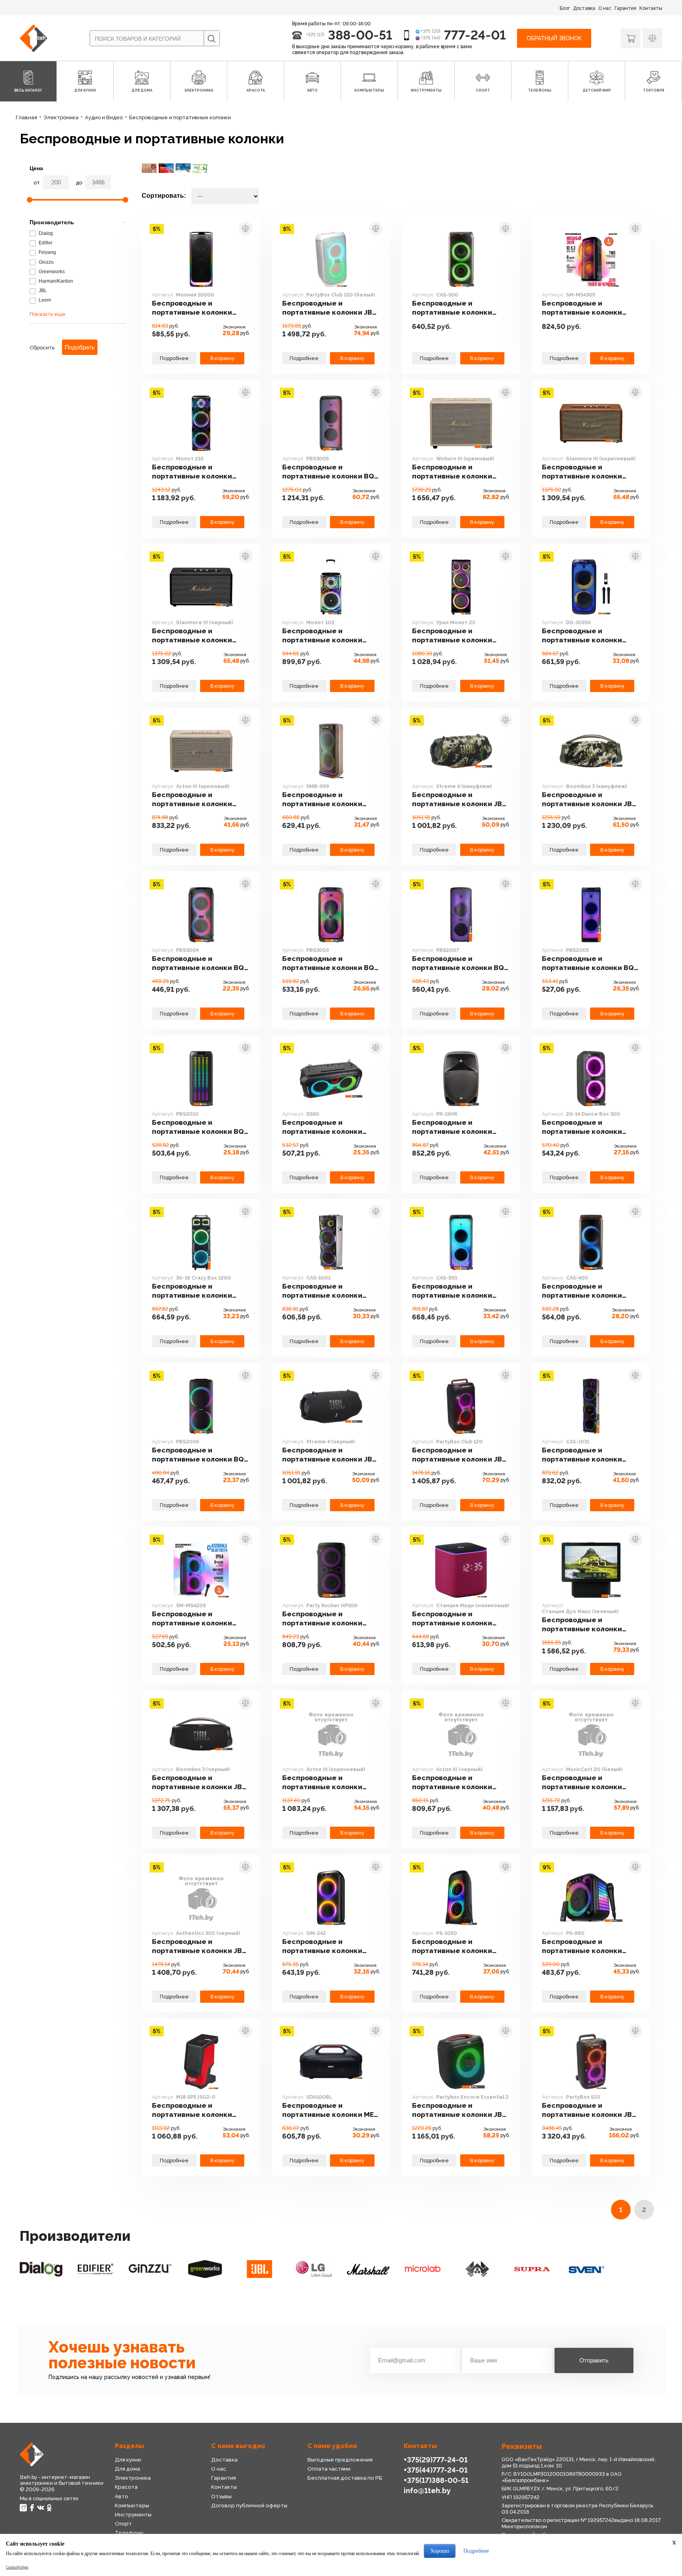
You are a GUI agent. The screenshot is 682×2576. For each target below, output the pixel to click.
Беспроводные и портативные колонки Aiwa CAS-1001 (322, 1291)
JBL (42, 291)
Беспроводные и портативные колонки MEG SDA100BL (331, 2110)
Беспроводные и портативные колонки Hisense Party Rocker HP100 (322, 1619)
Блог (565, 8)
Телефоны (129, 2533)
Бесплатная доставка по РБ (345, 2478)
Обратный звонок (554, 38)
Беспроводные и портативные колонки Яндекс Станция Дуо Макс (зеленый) (589, 1625)
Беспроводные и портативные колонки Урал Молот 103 (322, 636)
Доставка (584, 8)
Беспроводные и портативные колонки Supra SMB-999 (322, 799)
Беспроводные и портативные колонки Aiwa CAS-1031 (582, 1455)
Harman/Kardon (55, 281)
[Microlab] (423, 2269)
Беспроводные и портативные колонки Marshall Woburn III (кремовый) (452, 472)
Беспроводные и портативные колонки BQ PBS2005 (588, 963)
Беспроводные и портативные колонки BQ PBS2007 (458, 963)
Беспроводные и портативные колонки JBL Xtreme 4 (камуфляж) (459, 799)
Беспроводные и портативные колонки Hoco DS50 (322, 1127)
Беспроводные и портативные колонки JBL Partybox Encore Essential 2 (461, 2110)
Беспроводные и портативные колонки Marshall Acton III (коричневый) (322, 1782)
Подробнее (174, 358)
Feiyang (47, 252)
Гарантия (625, 8)
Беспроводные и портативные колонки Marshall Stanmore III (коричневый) (582, 472)
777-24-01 (475, 35)
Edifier (45, 243)
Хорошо (440, 2551)
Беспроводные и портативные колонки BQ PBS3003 (328, 963)
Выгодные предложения (340, 2460)
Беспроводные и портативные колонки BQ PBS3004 (198, 963)
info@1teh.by (427, 2491)
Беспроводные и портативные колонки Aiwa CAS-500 (452, 308)
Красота (126, 2487)
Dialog (45, 233)
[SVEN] (586, 2269)
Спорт (123, 2524)
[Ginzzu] (150, 2269)
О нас (605, 8)
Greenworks (51, 272)
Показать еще (48, 314)
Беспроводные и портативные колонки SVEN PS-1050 (452, 1946)
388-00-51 (360, 35)
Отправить (594, 2360)
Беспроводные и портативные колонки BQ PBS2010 (198, 1127)
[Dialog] (41, 2269)
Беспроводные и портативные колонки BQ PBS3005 (328, 472)
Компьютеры (132, 2506)
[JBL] (259, 2269)
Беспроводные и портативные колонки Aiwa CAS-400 (582, 1291)
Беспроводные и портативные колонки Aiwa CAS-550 (452, 1291)
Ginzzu (46, 262)
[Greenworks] (204, 2269)
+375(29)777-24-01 (436, 2460)
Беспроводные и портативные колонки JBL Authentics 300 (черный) (199, 1946)
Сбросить (42, 348)
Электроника (133, 2478)
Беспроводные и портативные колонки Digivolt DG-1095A (582, 636)
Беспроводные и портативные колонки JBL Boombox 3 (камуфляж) (589, 799)
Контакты (651, 8)
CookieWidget (17, 2567)
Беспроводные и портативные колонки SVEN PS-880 (582, 1946)
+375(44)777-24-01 (436, 2470)
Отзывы (221, 2496)
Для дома (127, 2469)
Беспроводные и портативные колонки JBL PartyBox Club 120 (459, 1455)
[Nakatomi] (477, 2269)
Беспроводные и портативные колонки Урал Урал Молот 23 (452, 636)
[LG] (314, 2269)
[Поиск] (212, 39)
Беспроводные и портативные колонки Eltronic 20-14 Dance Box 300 (585, 1127)
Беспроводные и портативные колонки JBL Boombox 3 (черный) (199, 1782)
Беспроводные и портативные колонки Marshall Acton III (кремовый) (192, 799)
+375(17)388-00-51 (436, 2480)
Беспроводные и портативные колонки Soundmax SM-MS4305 (582, 308)
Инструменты (133, 2515)
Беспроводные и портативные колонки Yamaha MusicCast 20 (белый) (582, 1782)
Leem (44, 300)
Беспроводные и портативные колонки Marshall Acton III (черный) (459, 1782)
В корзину (222, 358)
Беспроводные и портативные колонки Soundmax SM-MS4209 (192, 1619)
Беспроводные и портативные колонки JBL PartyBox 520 (589, 2110)
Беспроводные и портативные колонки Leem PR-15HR (452, 1127)
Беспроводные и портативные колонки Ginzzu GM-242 (322, 1946)
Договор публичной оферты (249, 2506)
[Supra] (532, 2269)
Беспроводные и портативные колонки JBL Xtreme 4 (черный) (329, 1455)
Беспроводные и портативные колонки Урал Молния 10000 (192, 308)
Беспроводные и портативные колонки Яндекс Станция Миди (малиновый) (452, 1619)
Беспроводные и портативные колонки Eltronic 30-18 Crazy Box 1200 (194, 1291)
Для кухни (128, 2460)
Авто (122, 2496)
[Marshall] (368, 2269)
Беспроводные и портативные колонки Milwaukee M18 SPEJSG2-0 (198, 2110)
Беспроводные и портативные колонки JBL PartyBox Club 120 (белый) (329, 308)
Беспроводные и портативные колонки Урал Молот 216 (192, 472)
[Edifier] (96, 2269)
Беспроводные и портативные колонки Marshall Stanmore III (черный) (192, 636)
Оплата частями (329, 2469)
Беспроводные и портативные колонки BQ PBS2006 (198, 1455)
